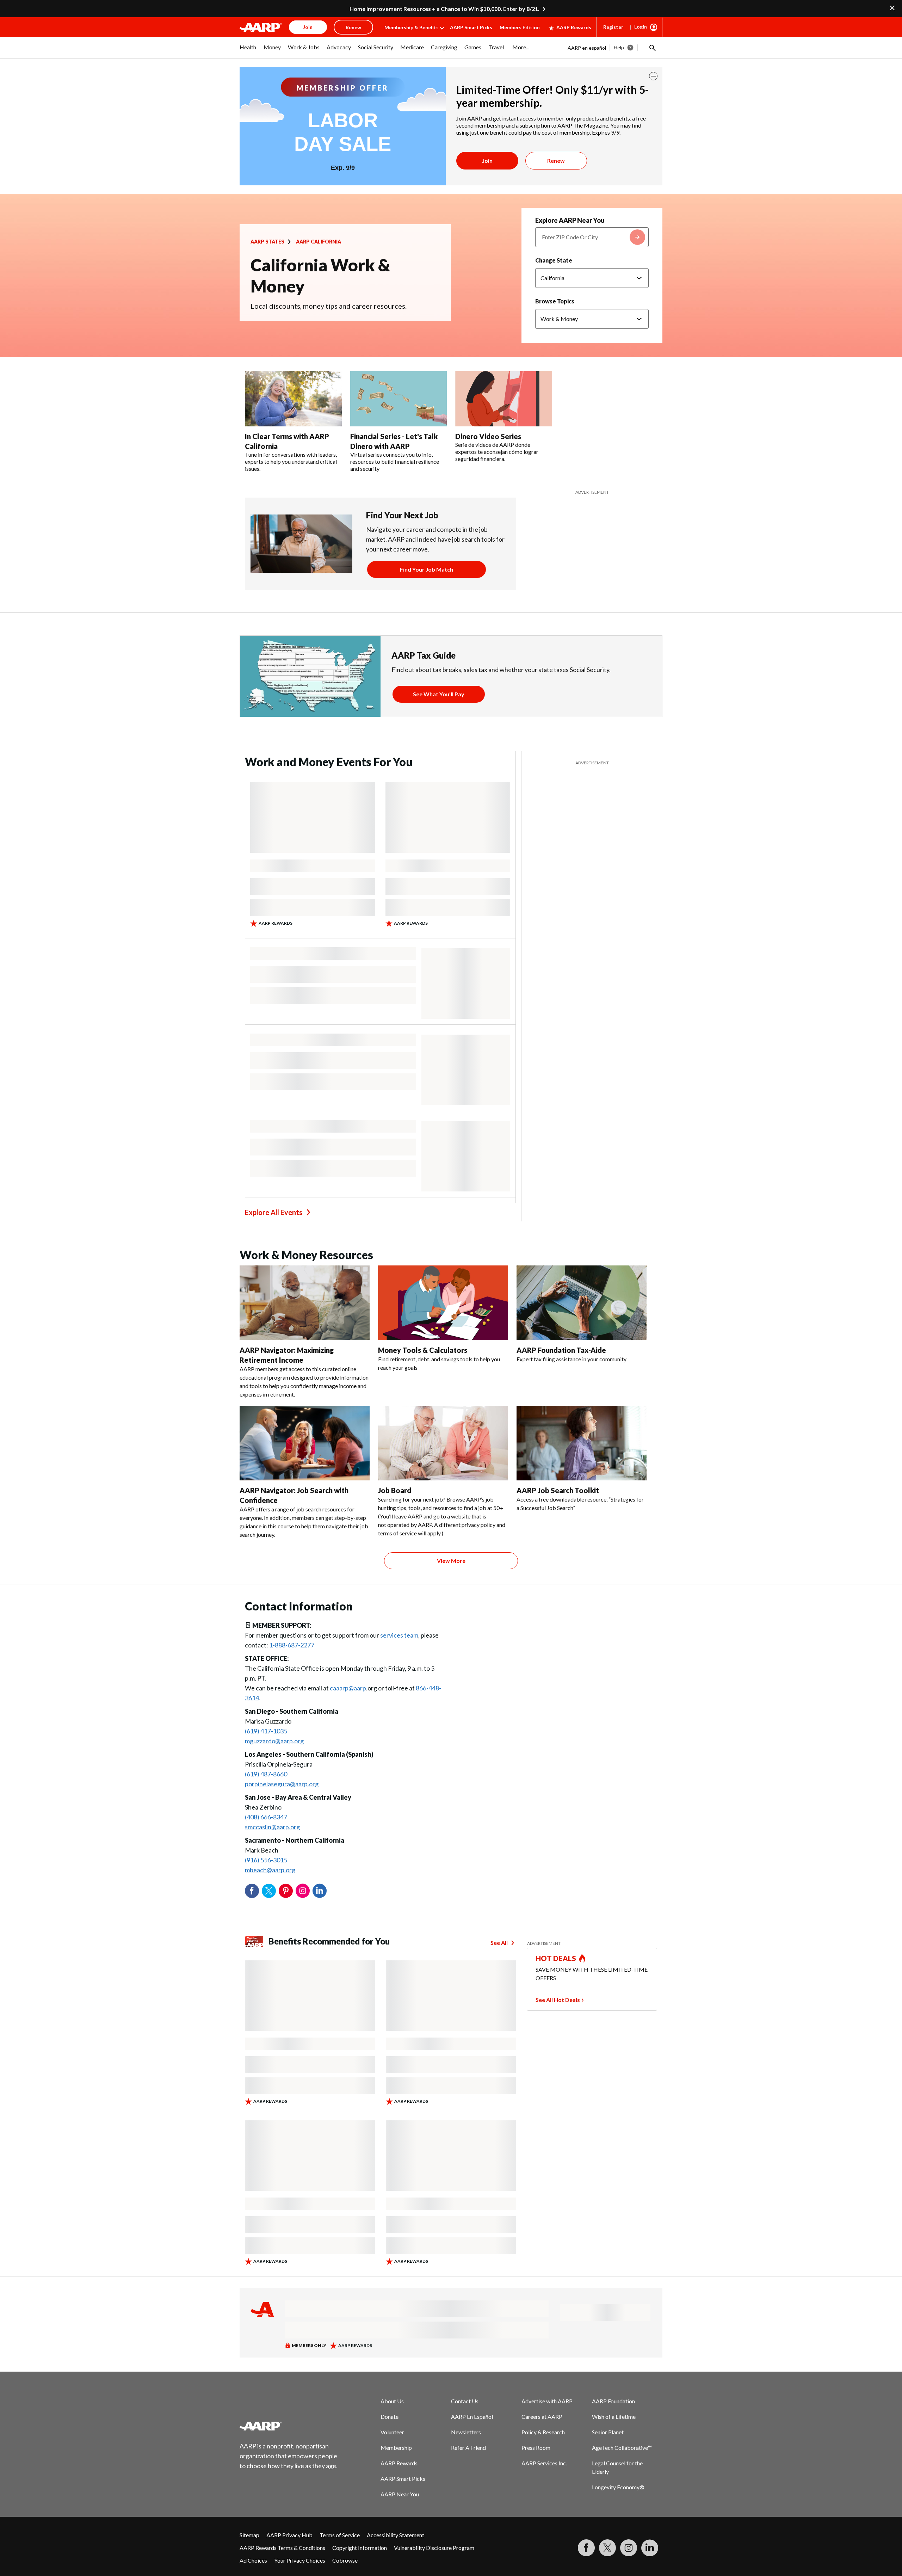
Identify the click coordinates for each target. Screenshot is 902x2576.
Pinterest (286, 1891)
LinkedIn (320, 1891)
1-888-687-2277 (292, 1645)
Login (641, 27)
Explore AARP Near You (570, 220)
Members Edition (520, 27)
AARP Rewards (574, 27)
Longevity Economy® (618, 2487)
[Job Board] (443, 1443)
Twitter (269, 1891)
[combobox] (592, 237)
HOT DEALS (556, 1958)
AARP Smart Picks (471, 27)
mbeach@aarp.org (270, 1870)
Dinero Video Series (488, 436)
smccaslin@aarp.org (272, 1827)
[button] (652, 48)
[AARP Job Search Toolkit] (582, 1443)
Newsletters (466, 2432)
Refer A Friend (468, 2448)
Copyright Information (360, 2548)
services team (399, 1635)
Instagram (303, 1891)
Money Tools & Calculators (423, 1350)
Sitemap (249, 2535)
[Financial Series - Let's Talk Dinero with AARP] (399, 399)
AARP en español (587, 48)
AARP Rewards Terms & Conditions (282, 2548)
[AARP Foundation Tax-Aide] (582, 1303)
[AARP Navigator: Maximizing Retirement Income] (305, 1303)
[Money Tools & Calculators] (443, 1303)
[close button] (653, 76)
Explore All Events (274, 1212)
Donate (390, 2417)
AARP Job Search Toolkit (558, 1490)
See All (499, 1943)
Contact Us (465, 2401)
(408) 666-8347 (266, 1817)
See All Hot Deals (558, 2000)
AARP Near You (400, 2494)
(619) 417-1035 (266, 1731)
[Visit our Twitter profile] (607, 2548)
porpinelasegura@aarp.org (282, 1784)
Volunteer (392, 2432)
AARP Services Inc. (544, 2463)
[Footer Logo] (289, 2426)
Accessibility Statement (396, 2535)
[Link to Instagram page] (629, 2548)
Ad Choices (253, 2560)
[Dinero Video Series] (504, 399)
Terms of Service (340, 2535)
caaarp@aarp (348, 1688)
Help (619, 47)
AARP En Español (472, 2417)
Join (487, 161)
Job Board (395, 1490)
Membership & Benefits (412, 27)
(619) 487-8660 (266, 1774)
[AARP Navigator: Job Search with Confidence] (305, 1443)
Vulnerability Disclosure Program (434, 2548)
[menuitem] (248, 51)
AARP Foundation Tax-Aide (561, 1350)
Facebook (252, 1891)
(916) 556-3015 (266, 1860)
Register (613, 27)
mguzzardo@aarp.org (274, 1741)
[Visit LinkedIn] (650, 2548)
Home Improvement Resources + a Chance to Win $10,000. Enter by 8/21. (444, 9)
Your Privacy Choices (300, 2560)
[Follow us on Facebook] (586, 2548)
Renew (556, 161)
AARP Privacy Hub (289, 2535)
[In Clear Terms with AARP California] (293, 399)
